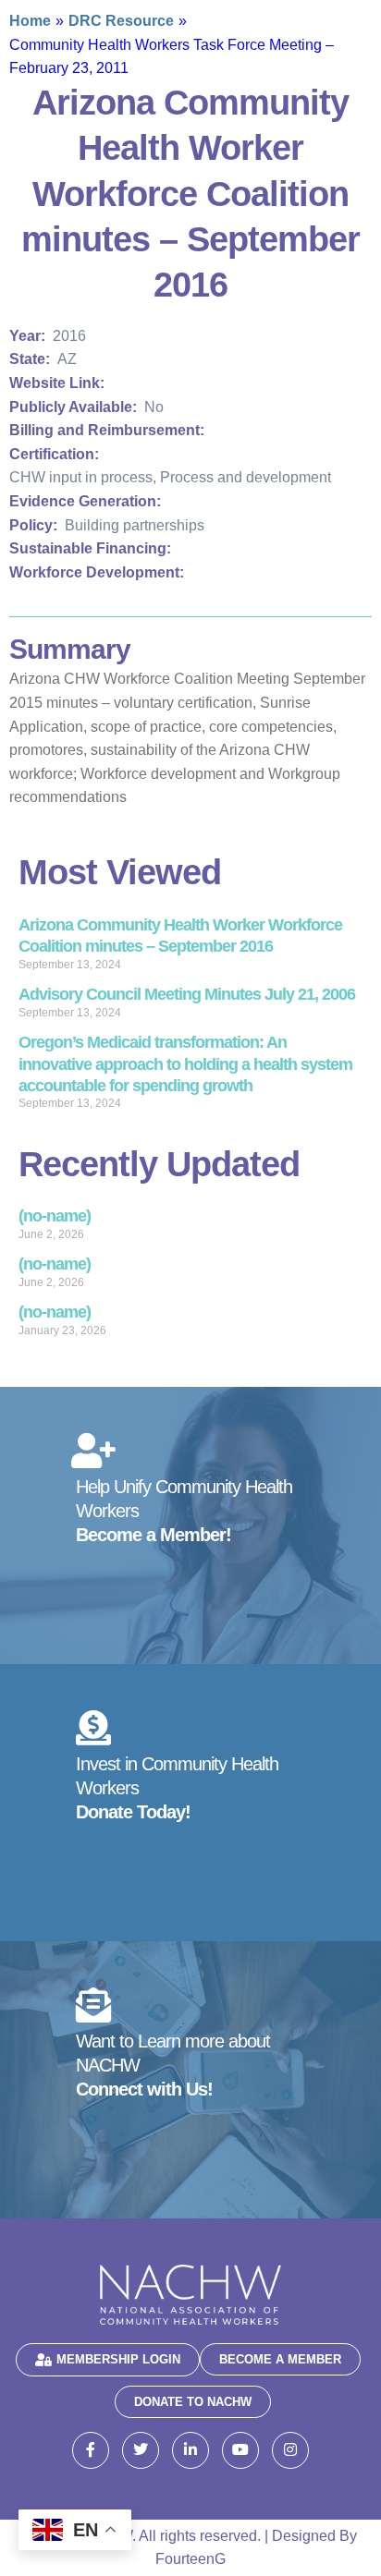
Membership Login (118, 2359)
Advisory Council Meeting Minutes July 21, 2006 (187, 994)
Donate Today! (133, 1812)
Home (30, 21)
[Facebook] (91, 2450)
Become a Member (280, 2359)
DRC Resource (121, 21)
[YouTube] (240, 2450)
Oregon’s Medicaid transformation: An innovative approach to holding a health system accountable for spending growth (185, 1064)
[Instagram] (290, 2450)
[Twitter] (141, 2450)
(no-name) (55, 1216)
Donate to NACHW (193, 2402)
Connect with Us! (144, 2089)
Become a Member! (154, 1535)
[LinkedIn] (190, 2450)
